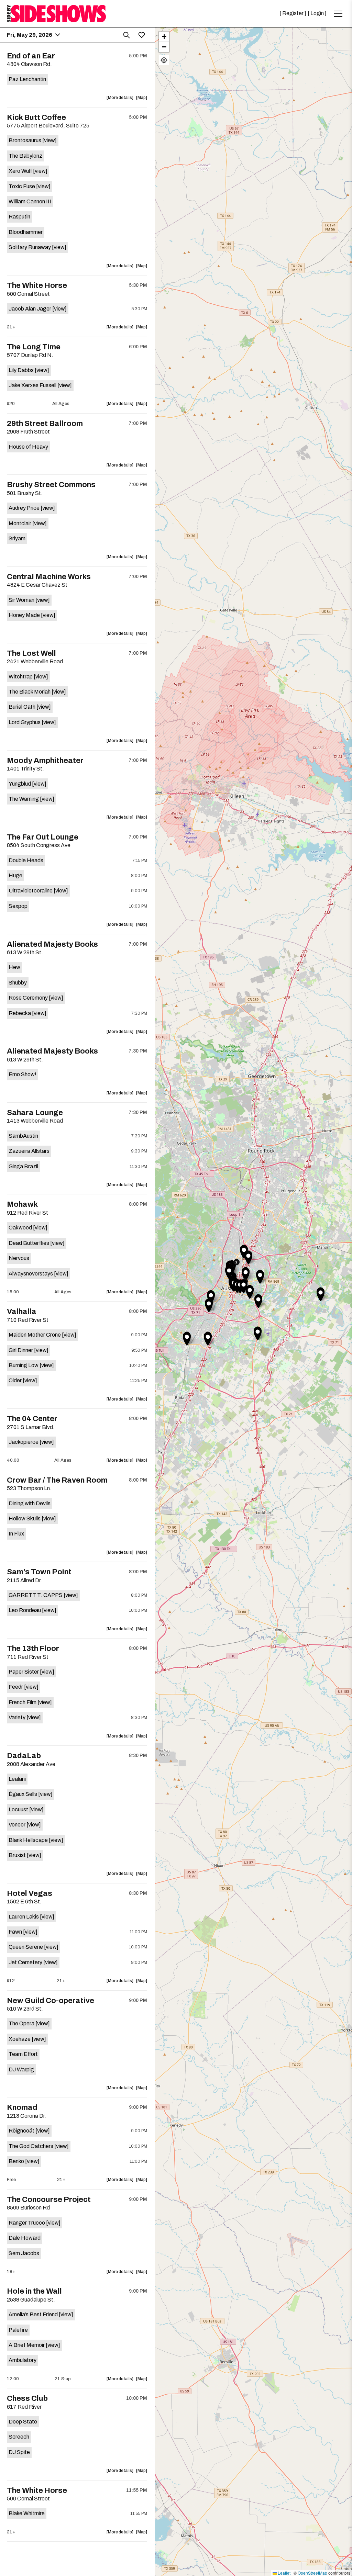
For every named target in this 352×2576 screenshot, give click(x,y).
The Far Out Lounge (43, 837)
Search (126, 35)
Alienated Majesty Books (52, 944)
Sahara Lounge (35, 1113)
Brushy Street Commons (51, 485)
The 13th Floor (33, 1649)
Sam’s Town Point (39, 1572)
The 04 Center (32, 1419)
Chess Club (27, 2398)
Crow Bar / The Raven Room (57, 1480)
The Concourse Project (49, 2200)
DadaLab (24, 1756)
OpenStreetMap (312, 2573)
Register (293, 13)
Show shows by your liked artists (142, 35)
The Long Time (34, 347)
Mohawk (22, 1204)
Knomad (22, 2107)
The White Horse (37, 285)
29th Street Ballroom (45, 424)
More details (121, 99)
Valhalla (22, 1312)
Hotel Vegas (30, 1893)
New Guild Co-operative (51, 2001)
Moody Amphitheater (45, 761)
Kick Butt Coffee (36, 117)
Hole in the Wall (34, 2291)
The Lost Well (31, 653)
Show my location (164, 60)
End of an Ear (31, 56)
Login (317, 13)
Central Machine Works (49, 577)
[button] (209, 1305)
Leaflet (284, 2573)
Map (142, 99)
